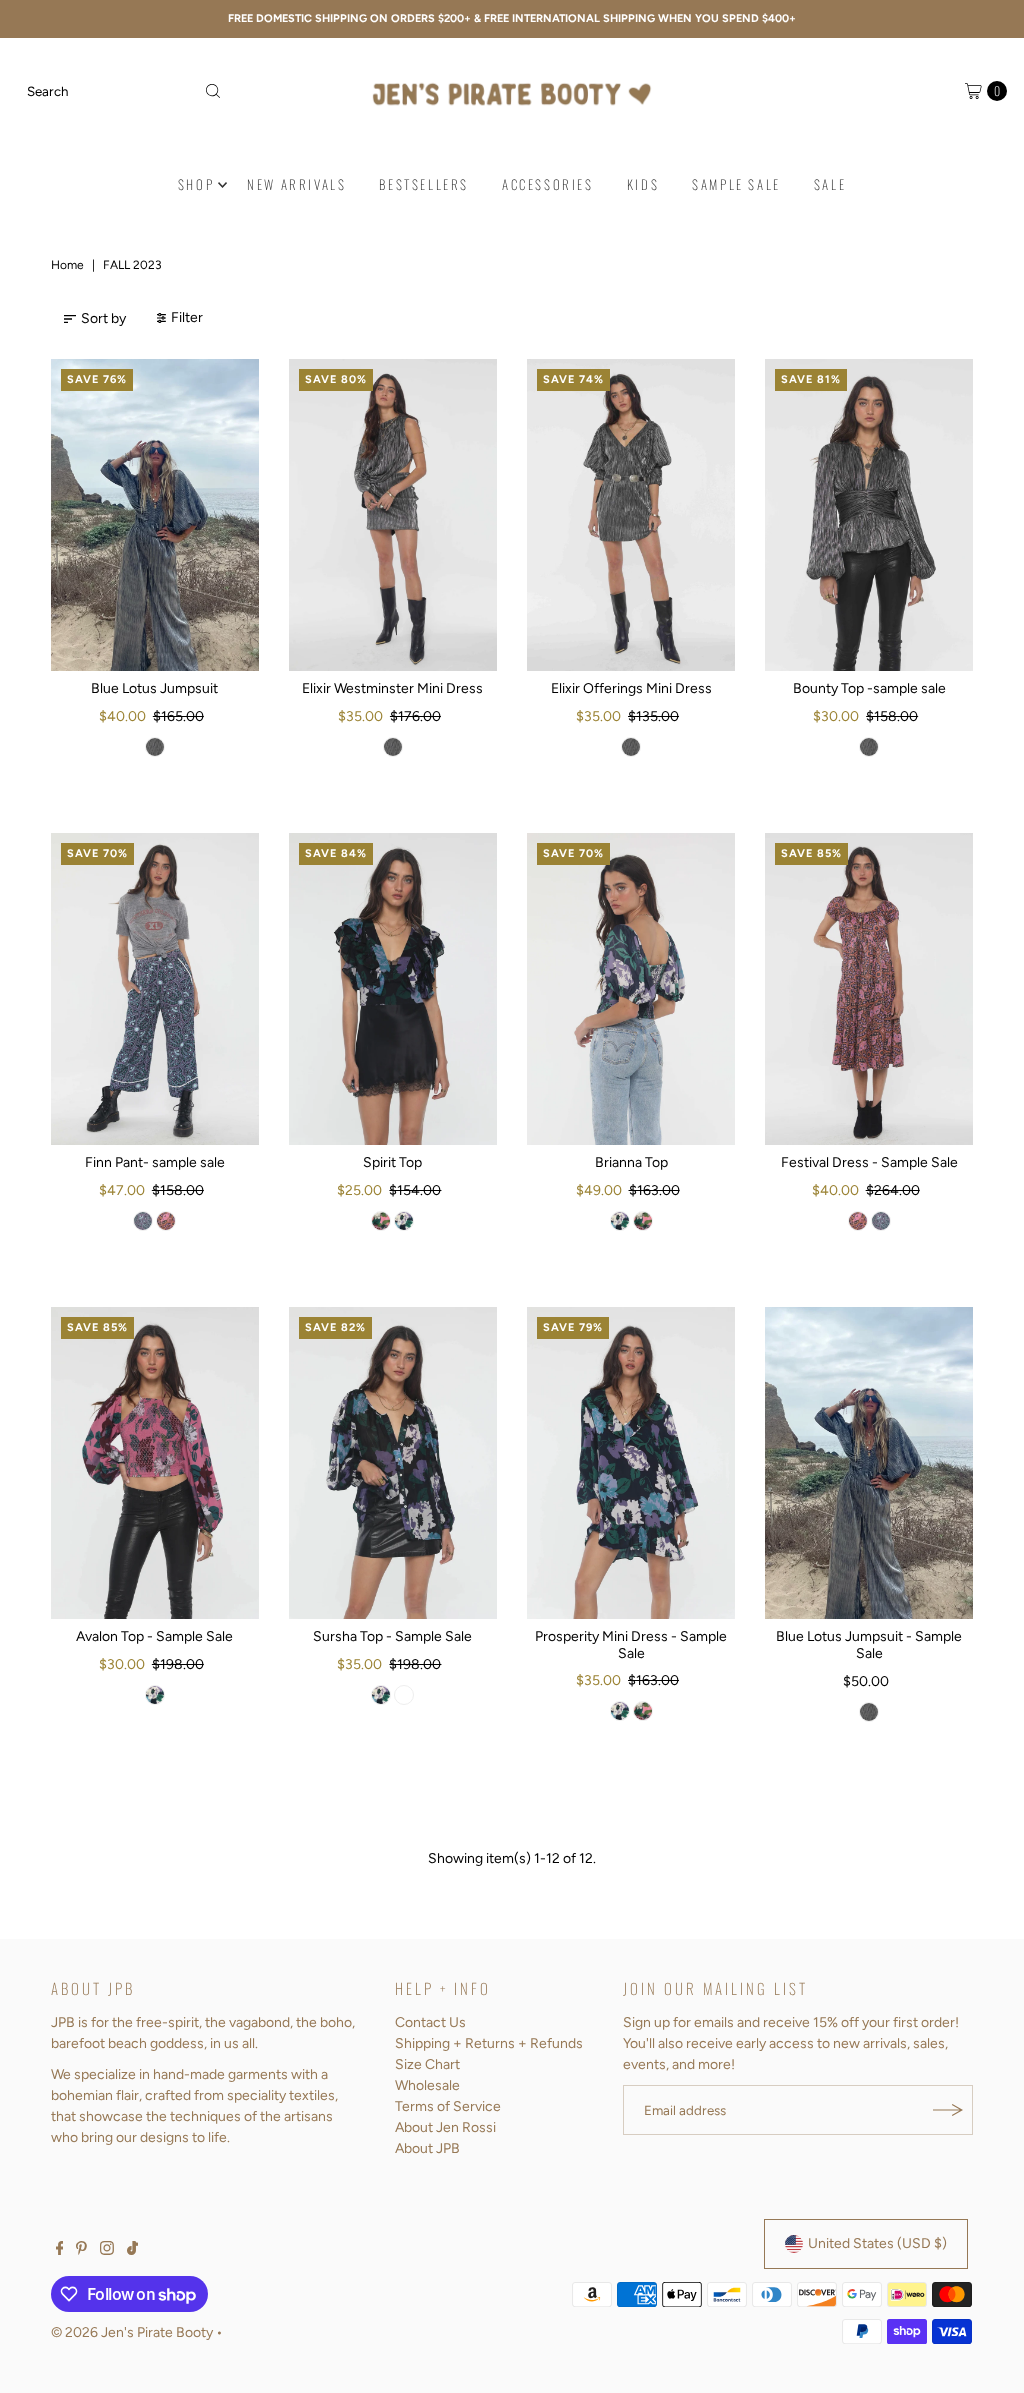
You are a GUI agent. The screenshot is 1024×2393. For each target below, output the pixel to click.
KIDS (643, 184)
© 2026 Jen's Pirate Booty (132, 2332)
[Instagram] (107, 2251)
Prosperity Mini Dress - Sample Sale (631, 1645)
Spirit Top (392, 1162)
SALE (830, 184)
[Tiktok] (132, 2251)
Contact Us (430, 2022)
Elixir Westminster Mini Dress (392, 688)
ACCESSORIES (548, 184)
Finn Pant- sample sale (155, 1162)
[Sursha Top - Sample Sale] (393, 1463)
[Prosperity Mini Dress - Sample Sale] (631, 1463)
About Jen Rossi (445, 2127)
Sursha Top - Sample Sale (392, 1636)
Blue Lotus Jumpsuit (154, 688)
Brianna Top (631, 1162)
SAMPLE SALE (736, 184)
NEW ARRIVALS (296, 184)
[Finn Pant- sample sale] (155, 989)
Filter (187, 317)
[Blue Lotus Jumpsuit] (155, 515)
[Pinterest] (81, 2251)
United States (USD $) (877, 2243)
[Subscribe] (948, 2110)
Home (67, 265)
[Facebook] (60, 2251)
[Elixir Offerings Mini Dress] (631, 515)
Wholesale (427, 2085)
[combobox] (124, 91)
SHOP (196, 184)
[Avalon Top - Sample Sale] (155, 1463)
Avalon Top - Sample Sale (154, 1636)
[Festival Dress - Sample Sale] (869, 989)
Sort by (103, 318)
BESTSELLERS (424, 184)
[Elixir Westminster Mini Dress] (393, 515)
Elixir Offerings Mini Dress (631, 688)
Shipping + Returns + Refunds (489, 2043)
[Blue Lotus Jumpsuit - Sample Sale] (869, 1463)
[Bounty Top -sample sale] (869, 515)
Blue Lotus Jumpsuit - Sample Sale (869, 1645)
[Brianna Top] (631, 989)
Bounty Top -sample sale (869, 688)
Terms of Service (448, 2106)
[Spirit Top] (393, 989)
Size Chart (427, 2064)
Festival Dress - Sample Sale (869, 1162)
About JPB (427, 2148)
